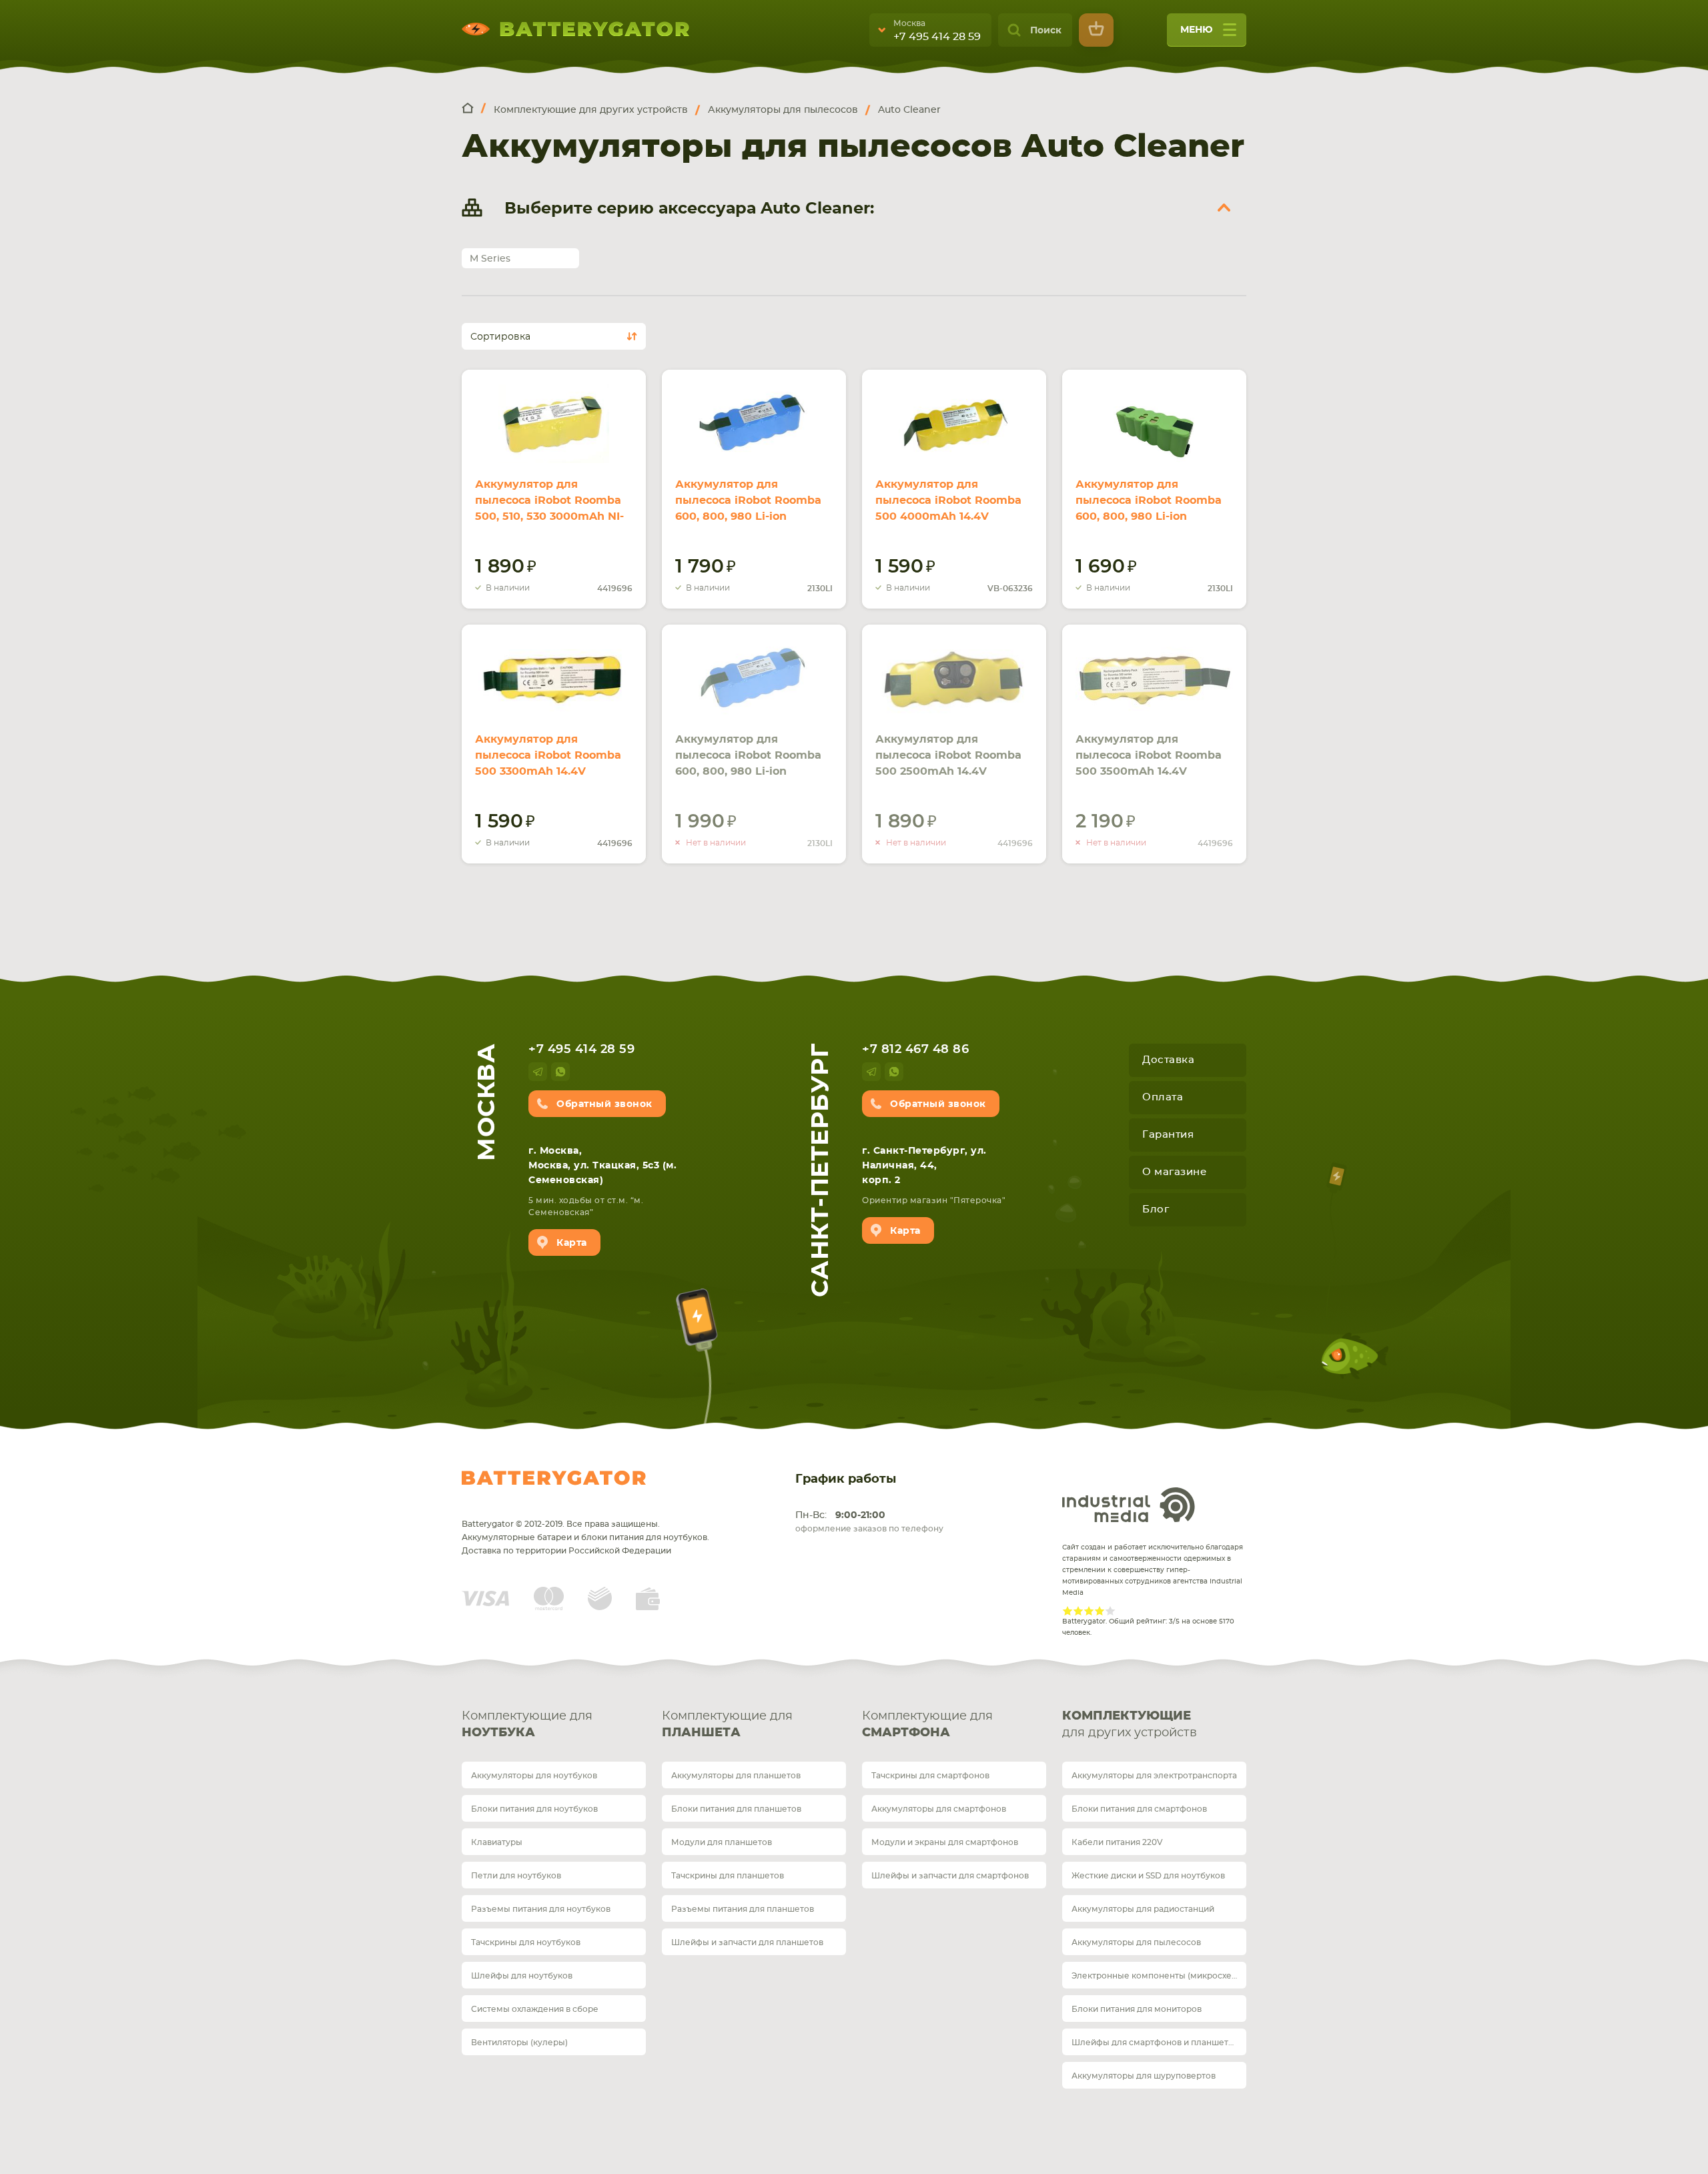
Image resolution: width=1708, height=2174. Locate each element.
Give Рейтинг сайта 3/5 (1089, 1611)
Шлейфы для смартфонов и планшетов (1155, 2043)
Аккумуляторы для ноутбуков (534, 1776)
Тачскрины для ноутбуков (526, 1942)
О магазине (1174, 1172)
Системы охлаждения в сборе (535, 2009)
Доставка (1168, 1060)
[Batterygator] (474, 109)
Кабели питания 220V (1117, 1842)
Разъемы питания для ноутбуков (541, 1909)
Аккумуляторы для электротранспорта (1154, 1776)
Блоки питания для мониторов (1137, 2009)
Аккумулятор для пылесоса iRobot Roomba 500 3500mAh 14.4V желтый (1149, 763)
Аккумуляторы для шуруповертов (1144, 2076)
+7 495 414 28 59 (937, 37)
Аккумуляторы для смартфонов (939, 1809)
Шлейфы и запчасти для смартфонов (950, 1876)
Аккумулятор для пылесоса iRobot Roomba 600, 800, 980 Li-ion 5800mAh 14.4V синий (748, 763)
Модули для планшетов (722, 1842)
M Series (490, 259)
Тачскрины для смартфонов (930, 1776)
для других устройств (1130, 1725)
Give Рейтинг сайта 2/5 (1078, 1611)
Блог (1156, 1209)
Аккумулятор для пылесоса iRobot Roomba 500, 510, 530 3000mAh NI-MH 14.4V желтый (549, 508)
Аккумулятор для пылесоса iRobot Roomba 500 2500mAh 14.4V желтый (948, 763)
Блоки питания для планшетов (736, 1809)
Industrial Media (1129, 1505)
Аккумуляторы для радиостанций (1143, 1909)
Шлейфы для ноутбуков (522, 1976)
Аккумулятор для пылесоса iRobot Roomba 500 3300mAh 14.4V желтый (548, 763)
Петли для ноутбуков (516, 1876)
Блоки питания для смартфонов (1139, 1809)
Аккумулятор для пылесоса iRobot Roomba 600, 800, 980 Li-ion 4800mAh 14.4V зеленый (1149, 508)
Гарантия (1168, 1135)
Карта (572, 1243)
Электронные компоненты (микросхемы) (1159, 1976)
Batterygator (554, 1478)
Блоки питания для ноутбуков (534, 1809)
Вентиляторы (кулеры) (519, 2043)
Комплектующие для (527, 1725)
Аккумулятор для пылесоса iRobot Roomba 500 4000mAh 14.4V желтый (948, 508)
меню (1197, 30)
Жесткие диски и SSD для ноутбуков (1148, 1876)
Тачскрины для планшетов (728, 1876)
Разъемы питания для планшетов (743, 1909)
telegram (538, 1072)
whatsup (560, 1072)
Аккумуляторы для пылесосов (1136, 1942)
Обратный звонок (604, 1104)
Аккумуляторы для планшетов (736, 1776)
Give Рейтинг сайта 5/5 (1110, 1611)
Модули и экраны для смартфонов (945, 1842)
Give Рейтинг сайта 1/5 (1067, 1611)
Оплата (1163, 1097)
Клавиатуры (497, 1842)
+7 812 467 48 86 (915, 1050)
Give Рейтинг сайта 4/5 (1100, 1611)
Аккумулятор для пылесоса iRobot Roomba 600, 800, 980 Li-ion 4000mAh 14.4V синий (748, 508)
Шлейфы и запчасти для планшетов (747, 1942)
